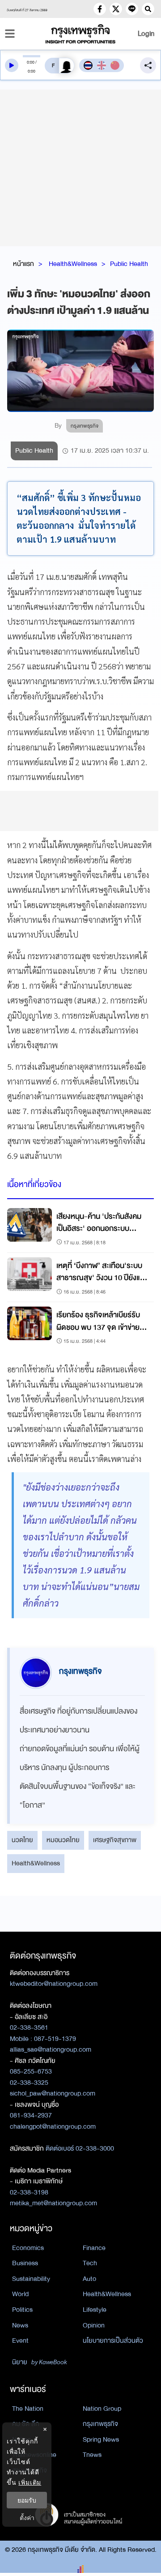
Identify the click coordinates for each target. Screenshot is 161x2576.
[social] (100, 9)
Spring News (101, 2439)
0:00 (31, 62)
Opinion (94, 2325)
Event (20, 2340)
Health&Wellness (73, 264)
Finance (94, 2248)
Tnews (92, 2455)
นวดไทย (22, 1840)
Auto (89, 2279)
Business (25, 2263)
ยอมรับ (27, 2500)
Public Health (129, 264)
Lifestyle (95, 2310)
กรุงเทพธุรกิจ (100, 2424)
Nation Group (102, 2409)
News (20, 2325)
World (20, 2294)
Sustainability (31, 2279)
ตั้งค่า (27, 2518)
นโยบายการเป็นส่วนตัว (113, 2340)
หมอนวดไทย (63, 1840)
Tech (90, 2263)
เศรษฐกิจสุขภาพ (115, 1840)
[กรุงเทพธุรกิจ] (80, 34)
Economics (28, 2248)
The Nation (28, 2409)
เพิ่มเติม (30, 2482)
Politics (22, 2310)
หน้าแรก (23, 264)
